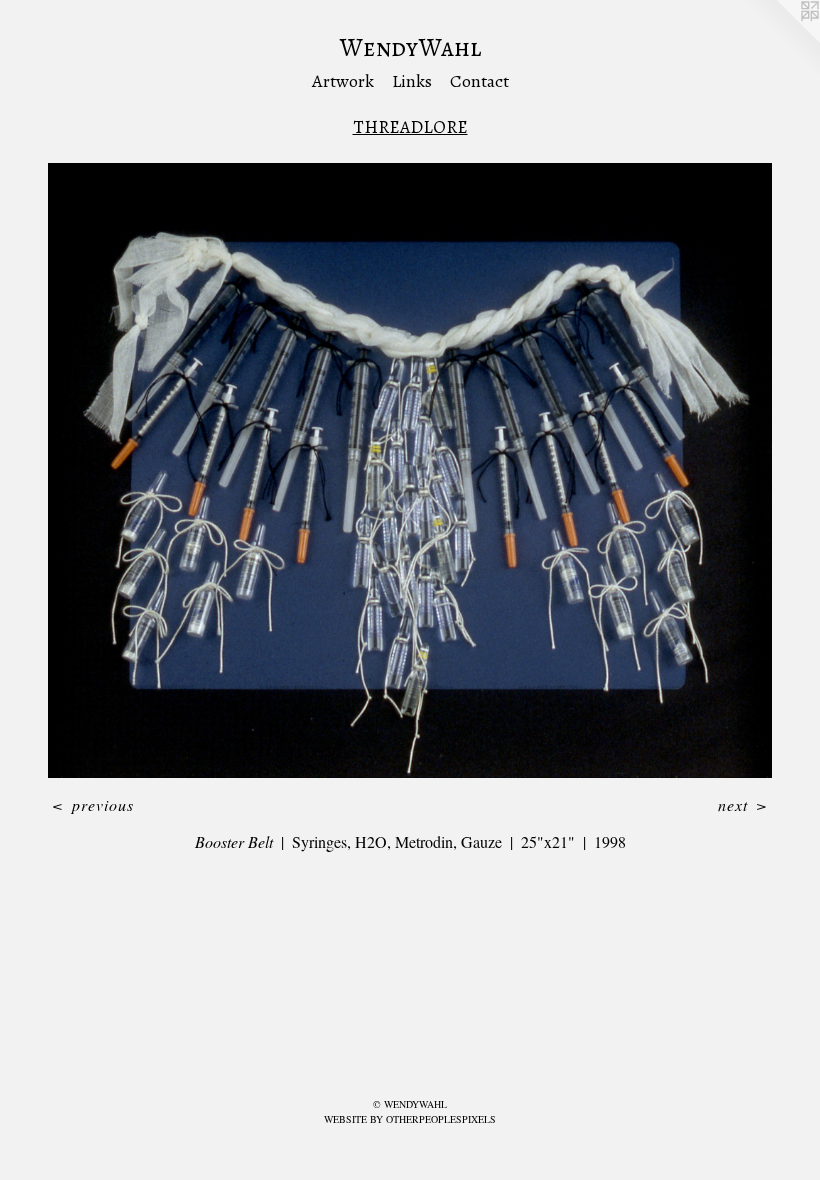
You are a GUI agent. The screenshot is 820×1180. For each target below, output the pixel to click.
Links (412, 81)
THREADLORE (410, 127)
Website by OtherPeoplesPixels (410, 1119)
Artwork (343, 81)
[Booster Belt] (410, 470)
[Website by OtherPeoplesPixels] (780, 40)
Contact (479, 81)
